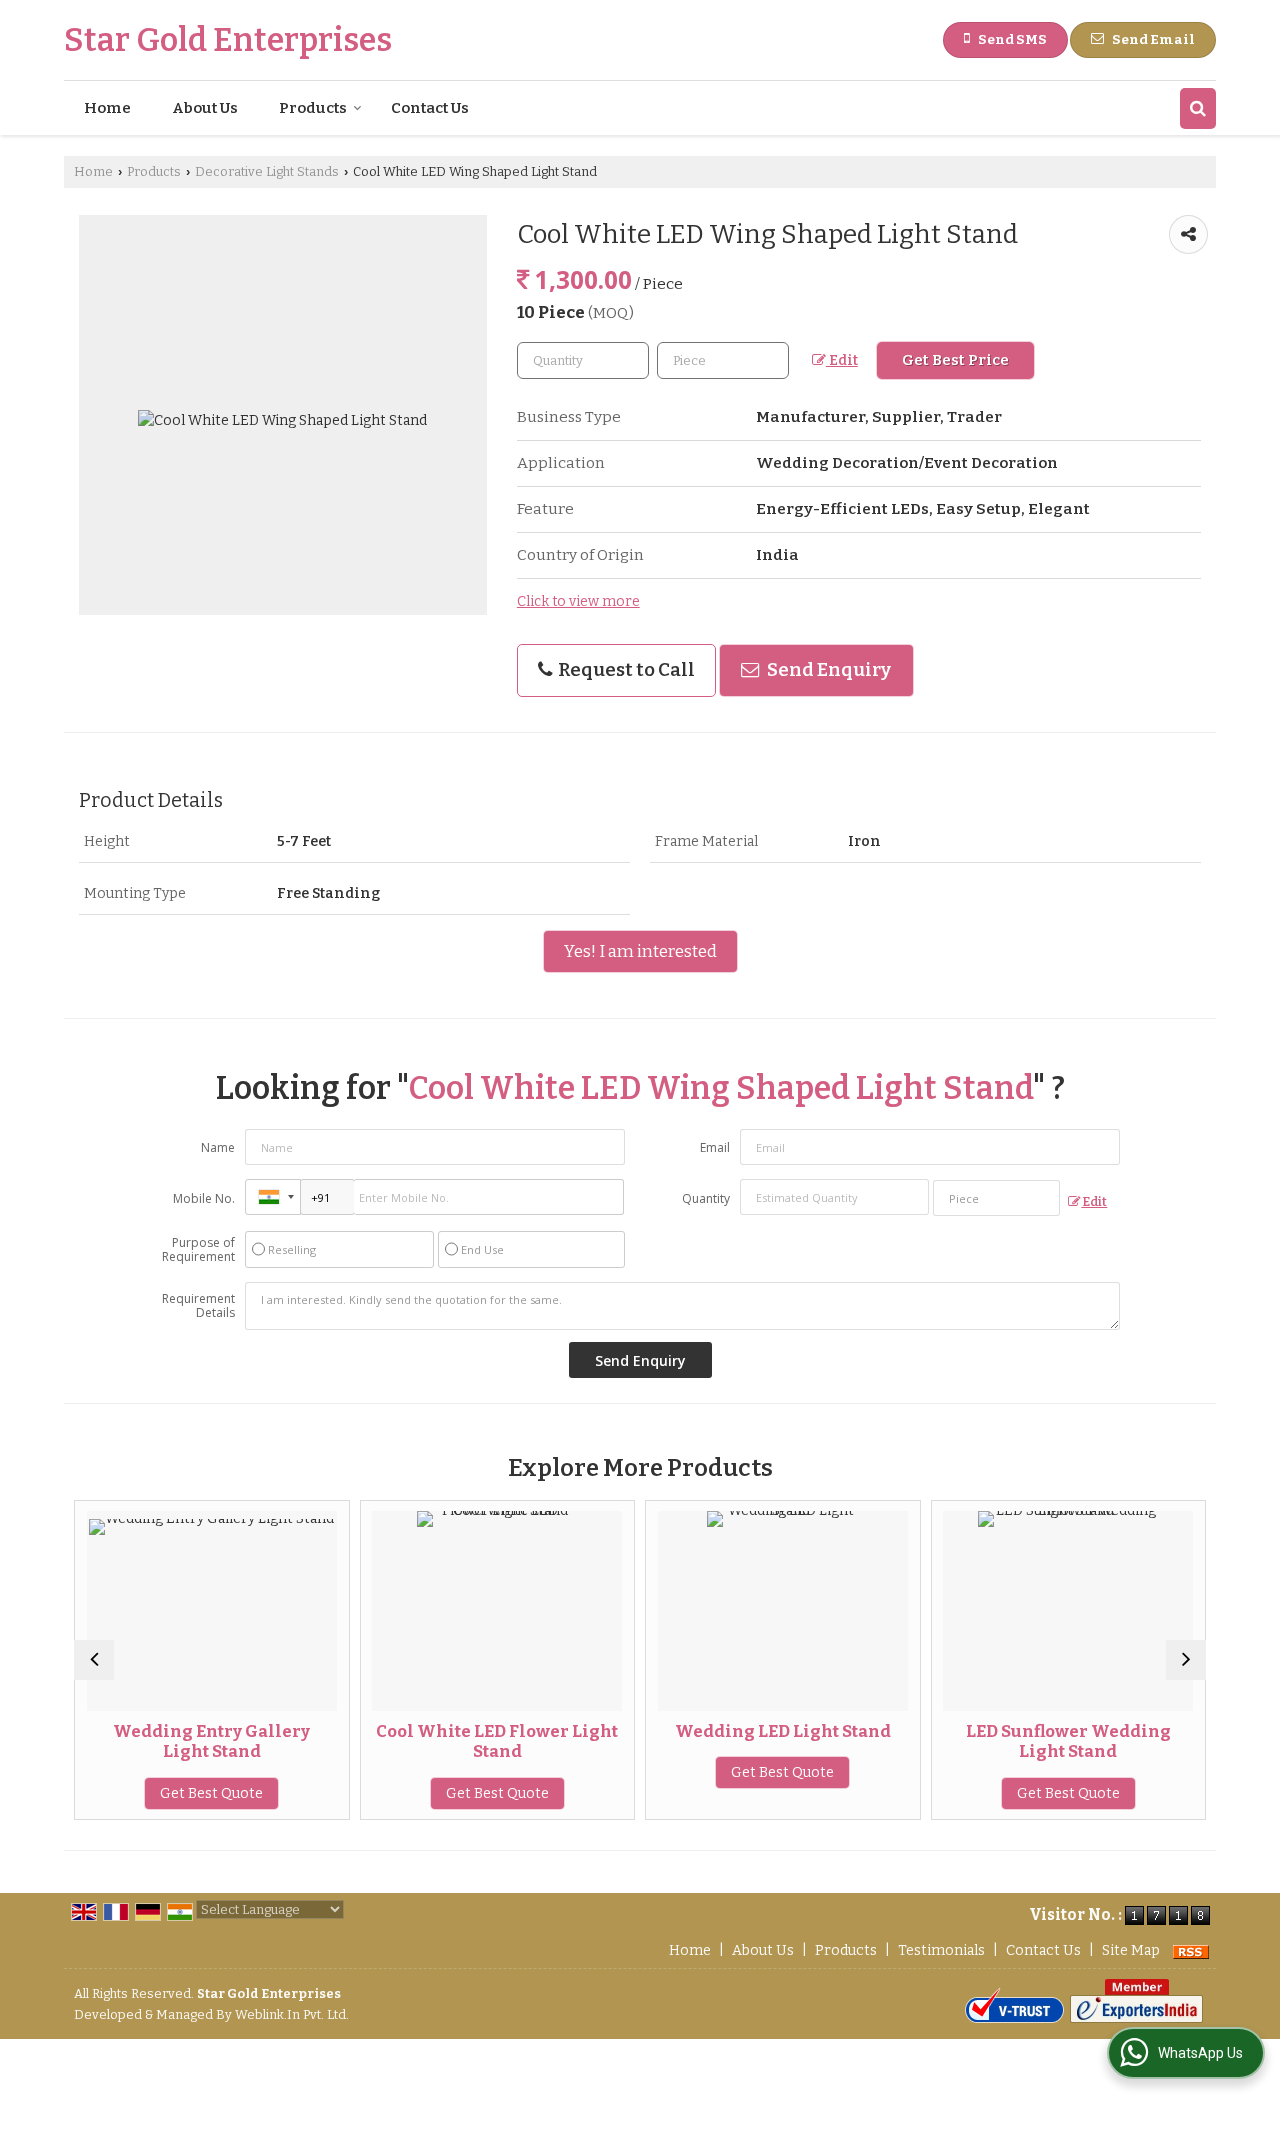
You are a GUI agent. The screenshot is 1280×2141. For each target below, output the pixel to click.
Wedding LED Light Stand (783, 1731)
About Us (205, 108)
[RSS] (1191, 1950)
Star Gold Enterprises (228, 40)
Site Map (1131, 1950)
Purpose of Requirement (198, 1250)
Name (218, 1147)
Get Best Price (955, 360)
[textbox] (723, 360)
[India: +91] (273, 1197)
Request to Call (625, 670)
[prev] (94, 1660)
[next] (1186, 1660)
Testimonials (941, 1950)
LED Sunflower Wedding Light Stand (1068, 1741)
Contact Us (430, 108)
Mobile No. (204, 1198)
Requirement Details (198, 1306)
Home (107, 108)
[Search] (1198, 108)
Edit (842, 360)
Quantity (706, 1198)
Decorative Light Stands (267, 171)
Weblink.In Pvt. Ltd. (292, 2014)
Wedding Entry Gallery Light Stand (211, 1741)
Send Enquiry (827, 670)
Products (313, 108)
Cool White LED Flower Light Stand (497, 1741)
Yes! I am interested (640, 951)
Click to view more (578, 601)
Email (715, 1147)
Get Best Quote (211, 1793)
